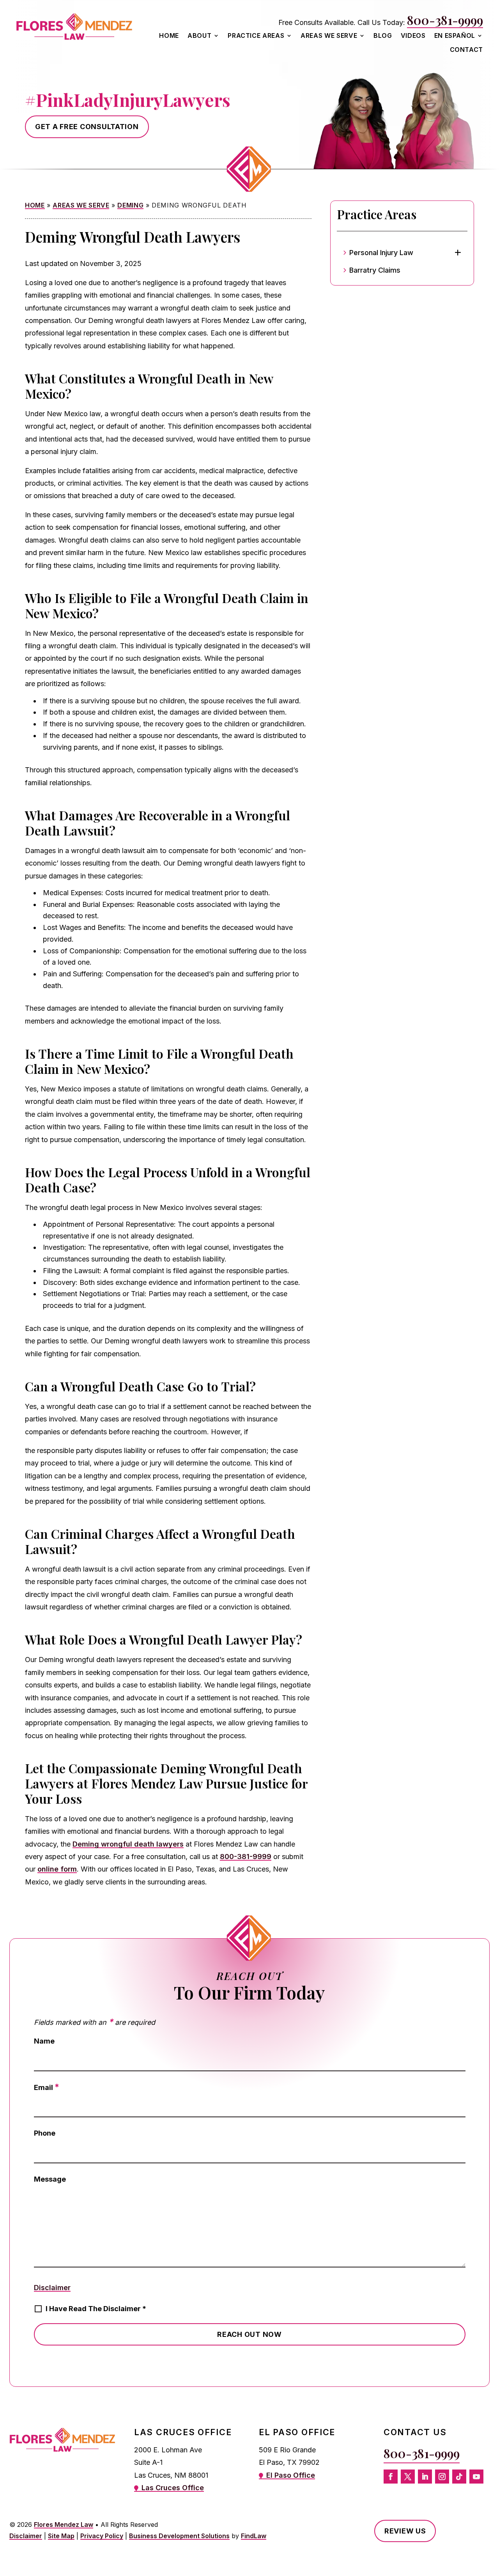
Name (44, 2041)
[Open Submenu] (458, 253)
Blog (383, 36)
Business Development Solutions (179, 2536)
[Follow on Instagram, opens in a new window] (442, 2477)
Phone (45, 2133)
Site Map (61, 2536)
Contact (466, 50)
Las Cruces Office (173, 2488)
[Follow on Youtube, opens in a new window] (476, 2477)
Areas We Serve (329, 36)
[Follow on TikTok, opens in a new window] (459, 2477)
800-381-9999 (445, 20)
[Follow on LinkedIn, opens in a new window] (425, 2477)
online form (57, 1869)
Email (47, 2087)
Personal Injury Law (381, 253)
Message (50, 2179)
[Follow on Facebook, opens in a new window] (391, 2477)
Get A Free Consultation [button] (87, 127)
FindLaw (254, 2536)
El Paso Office (291, 2475)
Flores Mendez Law (64, 2525)
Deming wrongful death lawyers (128, 1844)
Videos (413, 36)
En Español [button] (455, 36)
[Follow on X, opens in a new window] (408, 2477)
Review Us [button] (405, 2531)
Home (169, 36)
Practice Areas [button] (256, 36)
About (199, 36)
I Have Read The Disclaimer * (96, 2309)
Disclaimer (52, 2288)
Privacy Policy (102, 2536)
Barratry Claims (375, 270)
